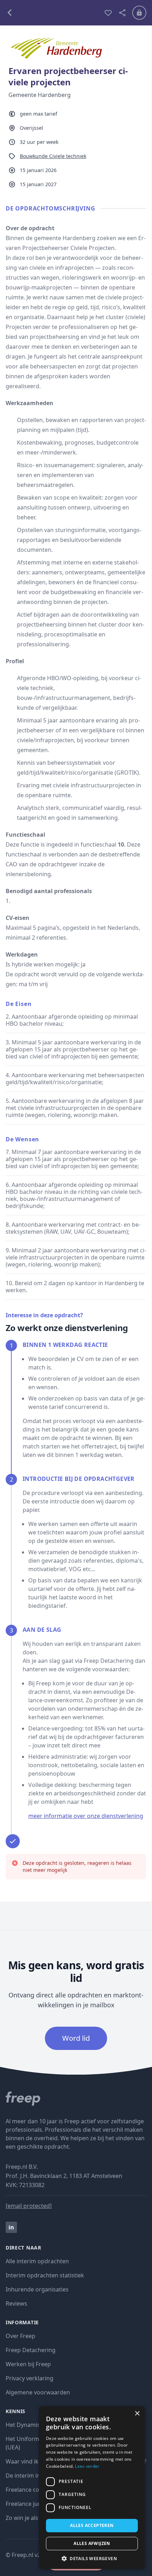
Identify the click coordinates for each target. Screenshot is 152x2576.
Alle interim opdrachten (37, 2261)
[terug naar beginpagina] (76, 2099)
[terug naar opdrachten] (52, 13)
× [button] (137, 2414)
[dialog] (92, 2488)
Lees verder (87, 2466)
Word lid (76, 2038)
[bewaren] (108, 13)
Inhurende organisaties (37, 2289)
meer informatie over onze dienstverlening (86, 1816)
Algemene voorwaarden (38, 2392)
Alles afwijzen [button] (92, 2543)
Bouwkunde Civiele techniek (53, 156)
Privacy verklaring (30, 2378)
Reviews (16, 2303)
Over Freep (21, 2336)
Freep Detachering (31, 2350)
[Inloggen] (139, 13)
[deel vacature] (122, 13)
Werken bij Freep (28, 2364)
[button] (92, 2558)
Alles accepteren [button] (92, 2525)
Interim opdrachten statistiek (45, 2275)
